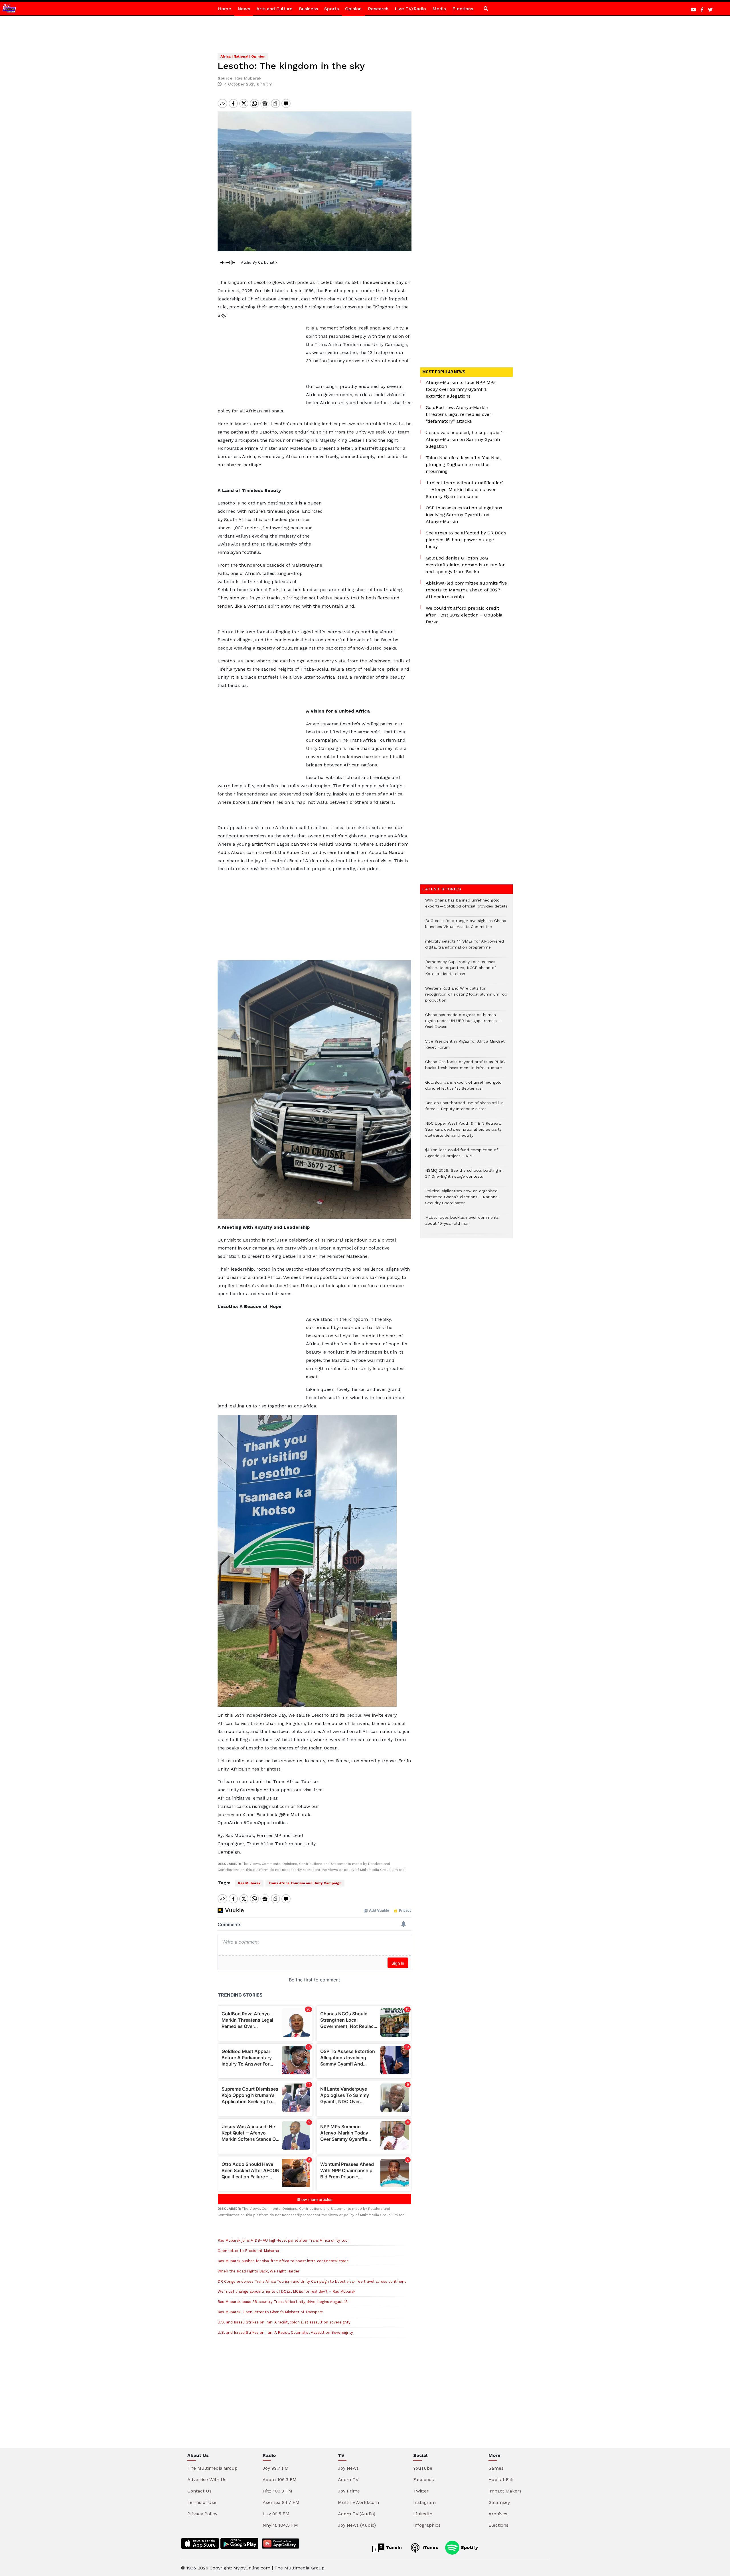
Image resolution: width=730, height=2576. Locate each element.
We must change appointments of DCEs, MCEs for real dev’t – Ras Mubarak (286, 2291)
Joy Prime (349, 2491)
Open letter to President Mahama (248, 2251)
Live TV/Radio (410, 9)
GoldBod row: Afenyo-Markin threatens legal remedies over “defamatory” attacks (459, 414)
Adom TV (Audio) (357, 2514)
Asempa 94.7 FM (281, 2502)
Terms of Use (202, 2502)
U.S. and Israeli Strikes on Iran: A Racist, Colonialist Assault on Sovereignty (285, 2332)
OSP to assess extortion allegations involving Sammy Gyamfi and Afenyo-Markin (464, 515)
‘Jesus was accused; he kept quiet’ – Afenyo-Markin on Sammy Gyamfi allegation (466, 439)
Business (308, 9)
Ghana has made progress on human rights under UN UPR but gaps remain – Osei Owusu (463, 1024)
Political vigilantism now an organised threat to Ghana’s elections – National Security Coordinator (462, 1200)
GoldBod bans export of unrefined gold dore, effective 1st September (463, 1088)
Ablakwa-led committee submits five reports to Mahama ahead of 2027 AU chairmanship (466, 590)
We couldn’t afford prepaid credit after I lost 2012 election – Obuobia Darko (464, 615)
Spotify (469, 2547)
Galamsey (499, 2502)
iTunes (430, 2547)
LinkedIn (423, 2514)
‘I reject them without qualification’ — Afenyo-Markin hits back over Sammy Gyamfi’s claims (465, 490)
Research (378, 9)
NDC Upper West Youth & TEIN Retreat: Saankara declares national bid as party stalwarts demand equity (463, 1132)
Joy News (348, 2468)
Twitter (421, 2491)
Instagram (424, 2502)
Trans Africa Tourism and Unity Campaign (305, 1883)
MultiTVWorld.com (358, 2502)
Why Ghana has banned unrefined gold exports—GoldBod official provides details (466, 906)
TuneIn (393, 2547)
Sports (331, 9)
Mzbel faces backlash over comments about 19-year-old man (462, 1223)
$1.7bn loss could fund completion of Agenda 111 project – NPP (462, 1156)
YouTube (423, 2468)
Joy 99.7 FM (276, 2468)
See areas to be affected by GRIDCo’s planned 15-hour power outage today (466, 540)
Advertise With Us (207, 2480)
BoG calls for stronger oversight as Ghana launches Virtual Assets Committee (466, 927)
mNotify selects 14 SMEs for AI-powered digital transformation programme (465, 947)
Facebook (424, 2480)
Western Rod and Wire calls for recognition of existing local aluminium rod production (466, 997)
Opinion (353, 9)
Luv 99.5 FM (276, 2514)
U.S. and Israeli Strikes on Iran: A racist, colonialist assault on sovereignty (284, 2322)
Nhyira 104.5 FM (280, 2525)
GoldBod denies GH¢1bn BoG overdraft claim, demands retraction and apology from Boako (466, 565)
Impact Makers (505, 2491)
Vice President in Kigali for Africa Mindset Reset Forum (465, 1047)
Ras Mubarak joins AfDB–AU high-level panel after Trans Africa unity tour (283, 2240)
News (244, 9)
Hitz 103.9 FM (277, 2491)
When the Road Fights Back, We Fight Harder (258, 2271)
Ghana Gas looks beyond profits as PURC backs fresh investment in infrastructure (465, 1068)
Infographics (427, 2525)
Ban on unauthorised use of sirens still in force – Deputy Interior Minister (464, 1109)
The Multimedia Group (212, 2468)
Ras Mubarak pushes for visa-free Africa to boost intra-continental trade (283, 2261)
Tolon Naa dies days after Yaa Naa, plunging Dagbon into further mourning (463, 464)
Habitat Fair (501, 2480)
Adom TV (348, 2480)
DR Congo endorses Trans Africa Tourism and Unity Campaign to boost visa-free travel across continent (312, 2281)
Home (225, 9)
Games (496, 2468)
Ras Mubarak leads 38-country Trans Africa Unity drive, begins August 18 (283, 2302)
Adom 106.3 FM (280, 2480)
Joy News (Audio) (357, 2525)
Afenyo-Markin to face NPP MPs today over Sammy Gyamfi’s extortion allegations (461, 389)
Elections (463, 9)
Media (439, 9)
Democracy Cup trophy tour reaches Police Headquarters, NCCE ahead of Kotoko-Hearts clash (461, 971)
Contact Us (199, 2491)
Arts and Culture (274, 9)
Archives (498, 2514)
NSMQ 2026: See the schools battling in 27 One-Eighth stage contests (464, 1176)
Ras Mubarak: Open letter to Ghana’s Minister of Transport (270, 2312)
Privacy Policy (202, 2514)
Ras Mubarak (249, 1883)
